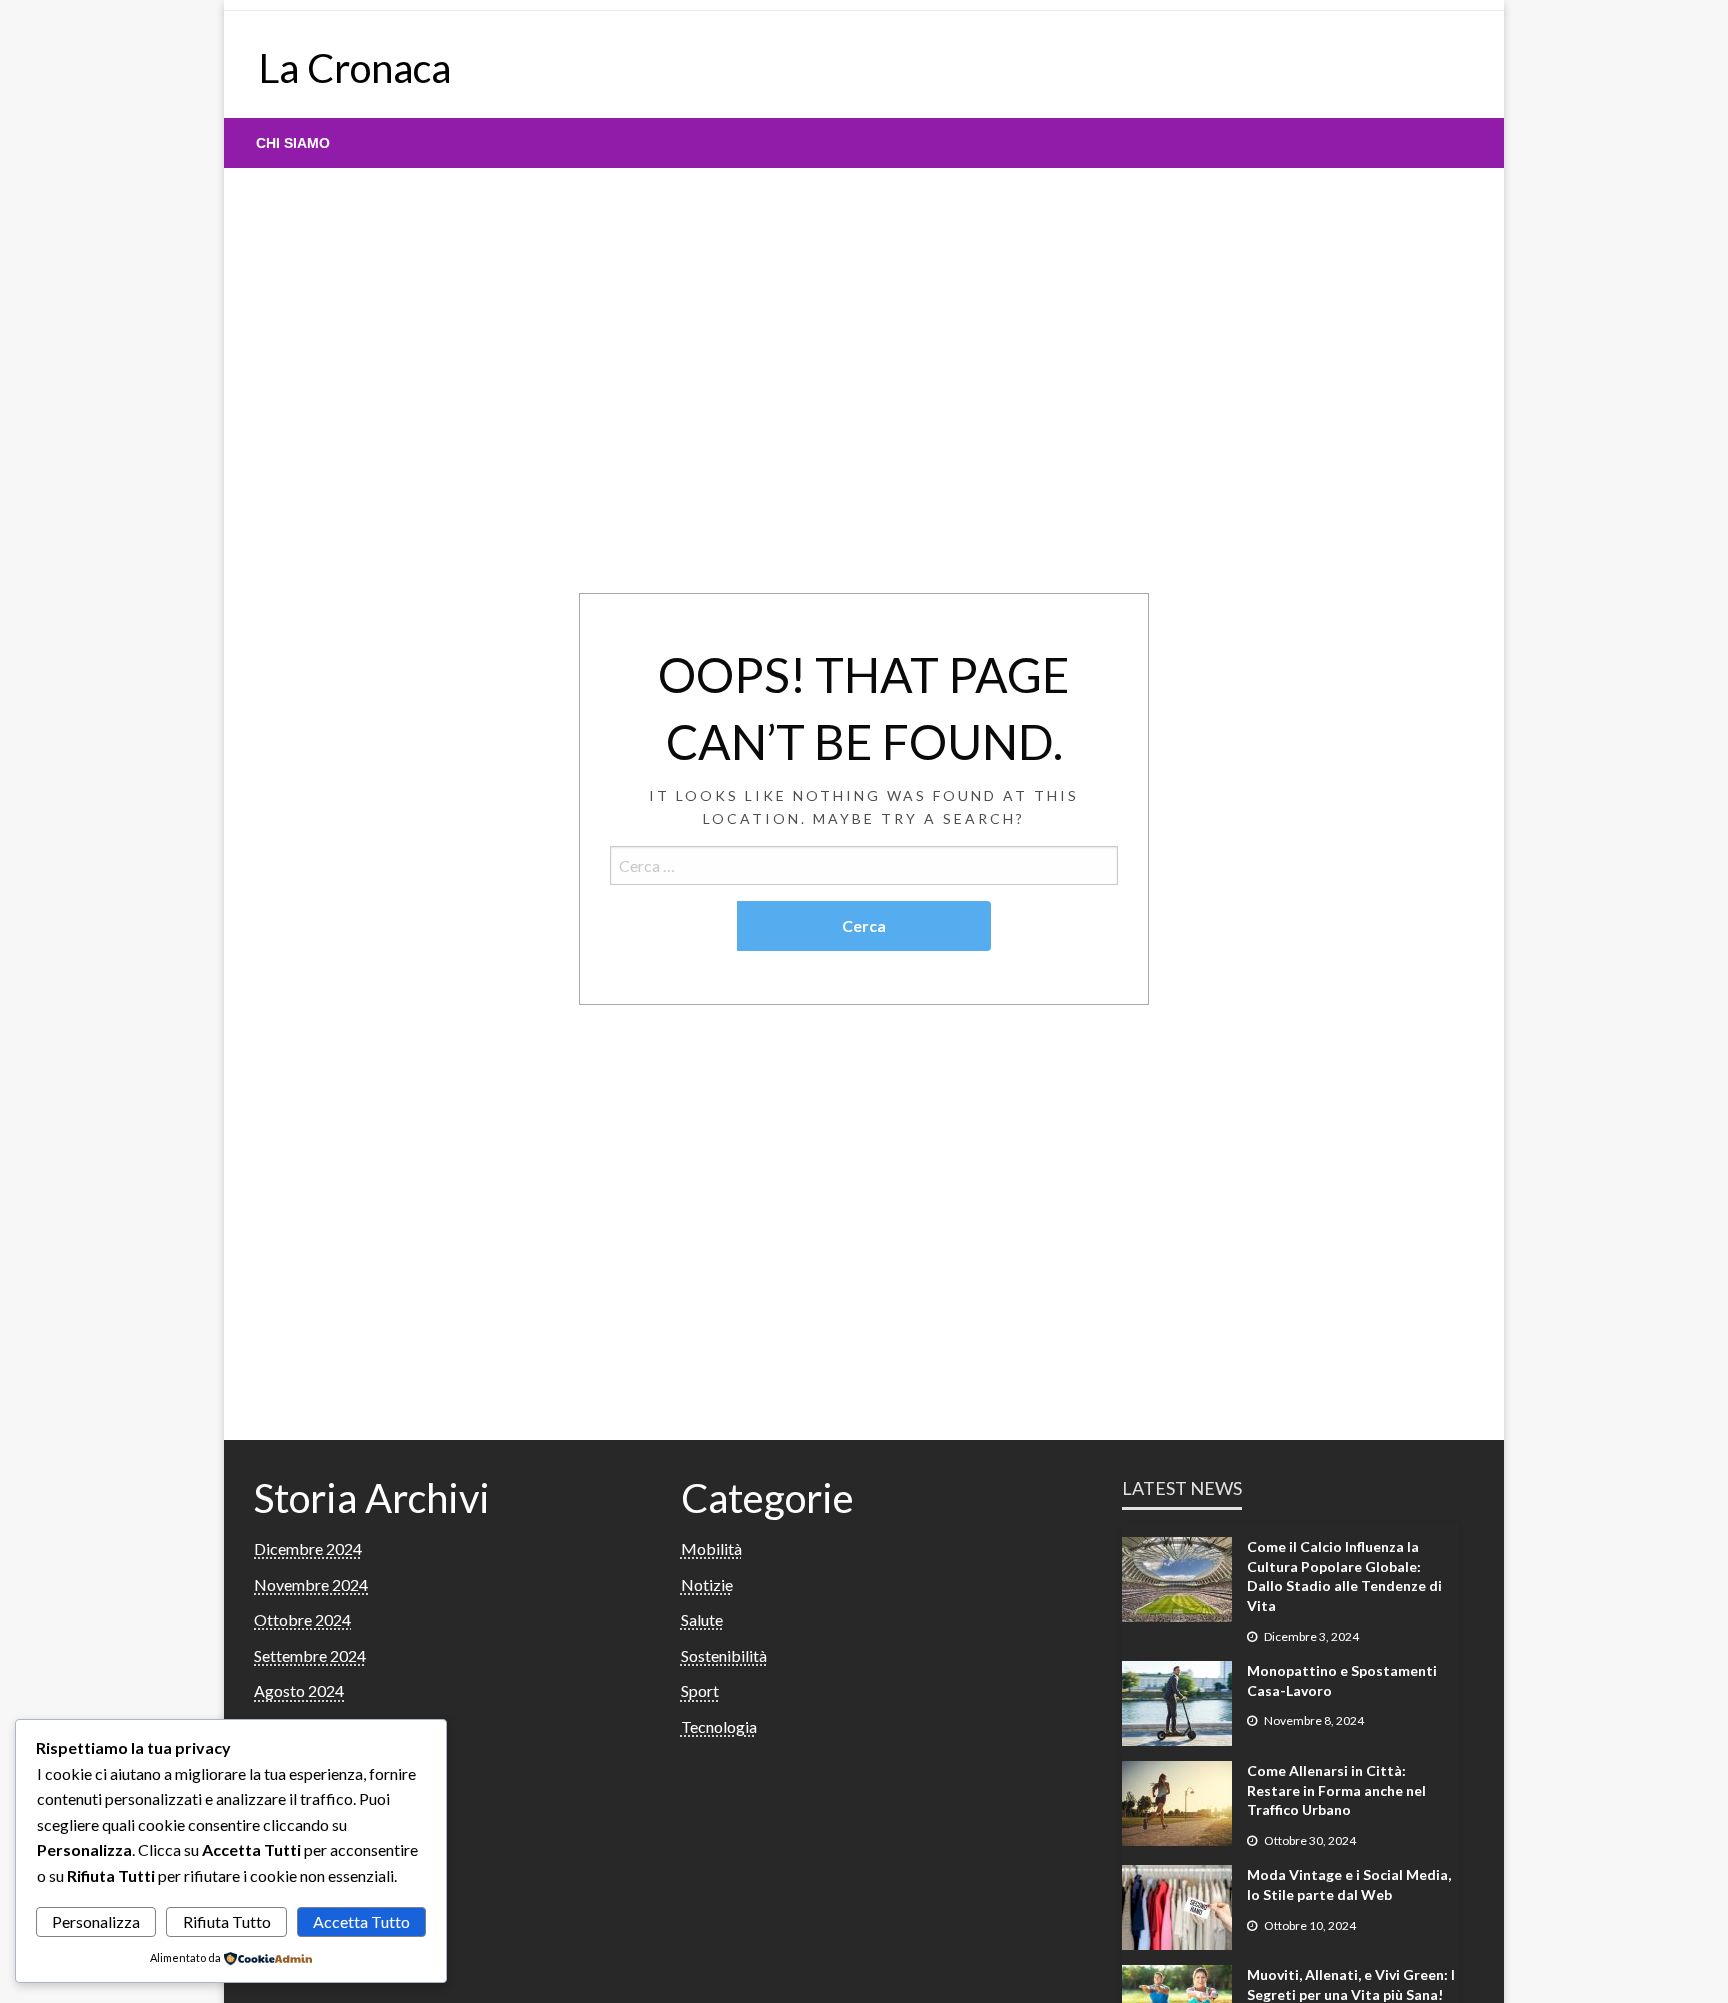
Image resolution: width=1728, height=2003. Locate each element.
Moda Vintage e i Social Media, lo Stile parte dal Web (1349, 1884)
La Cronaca (355, 68)
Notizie (707, 1584)
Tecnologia (719, 1726)
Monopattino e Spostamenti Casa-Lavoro (1342, 1680)
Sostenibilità (724, 1655)
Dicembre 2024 (308, 1548)
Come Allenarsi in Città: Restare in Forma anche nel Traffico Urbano (1336, 1790)
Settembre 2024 (310, 1655)
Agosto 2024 (299, 1690)
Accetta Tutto (361, 1921)
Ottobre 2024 (302, 1619)
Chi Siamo (293, 143)
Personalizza (96, 1921)
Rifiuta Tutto (227, 1921)
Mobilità (711, 1548)
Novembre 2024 (311, 1584)
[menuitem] (293, 143)
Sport (700, 1690)
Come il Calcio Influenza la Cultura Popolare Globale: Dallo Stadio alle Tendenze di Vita (1344, 1576)
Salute (702, 1619)
